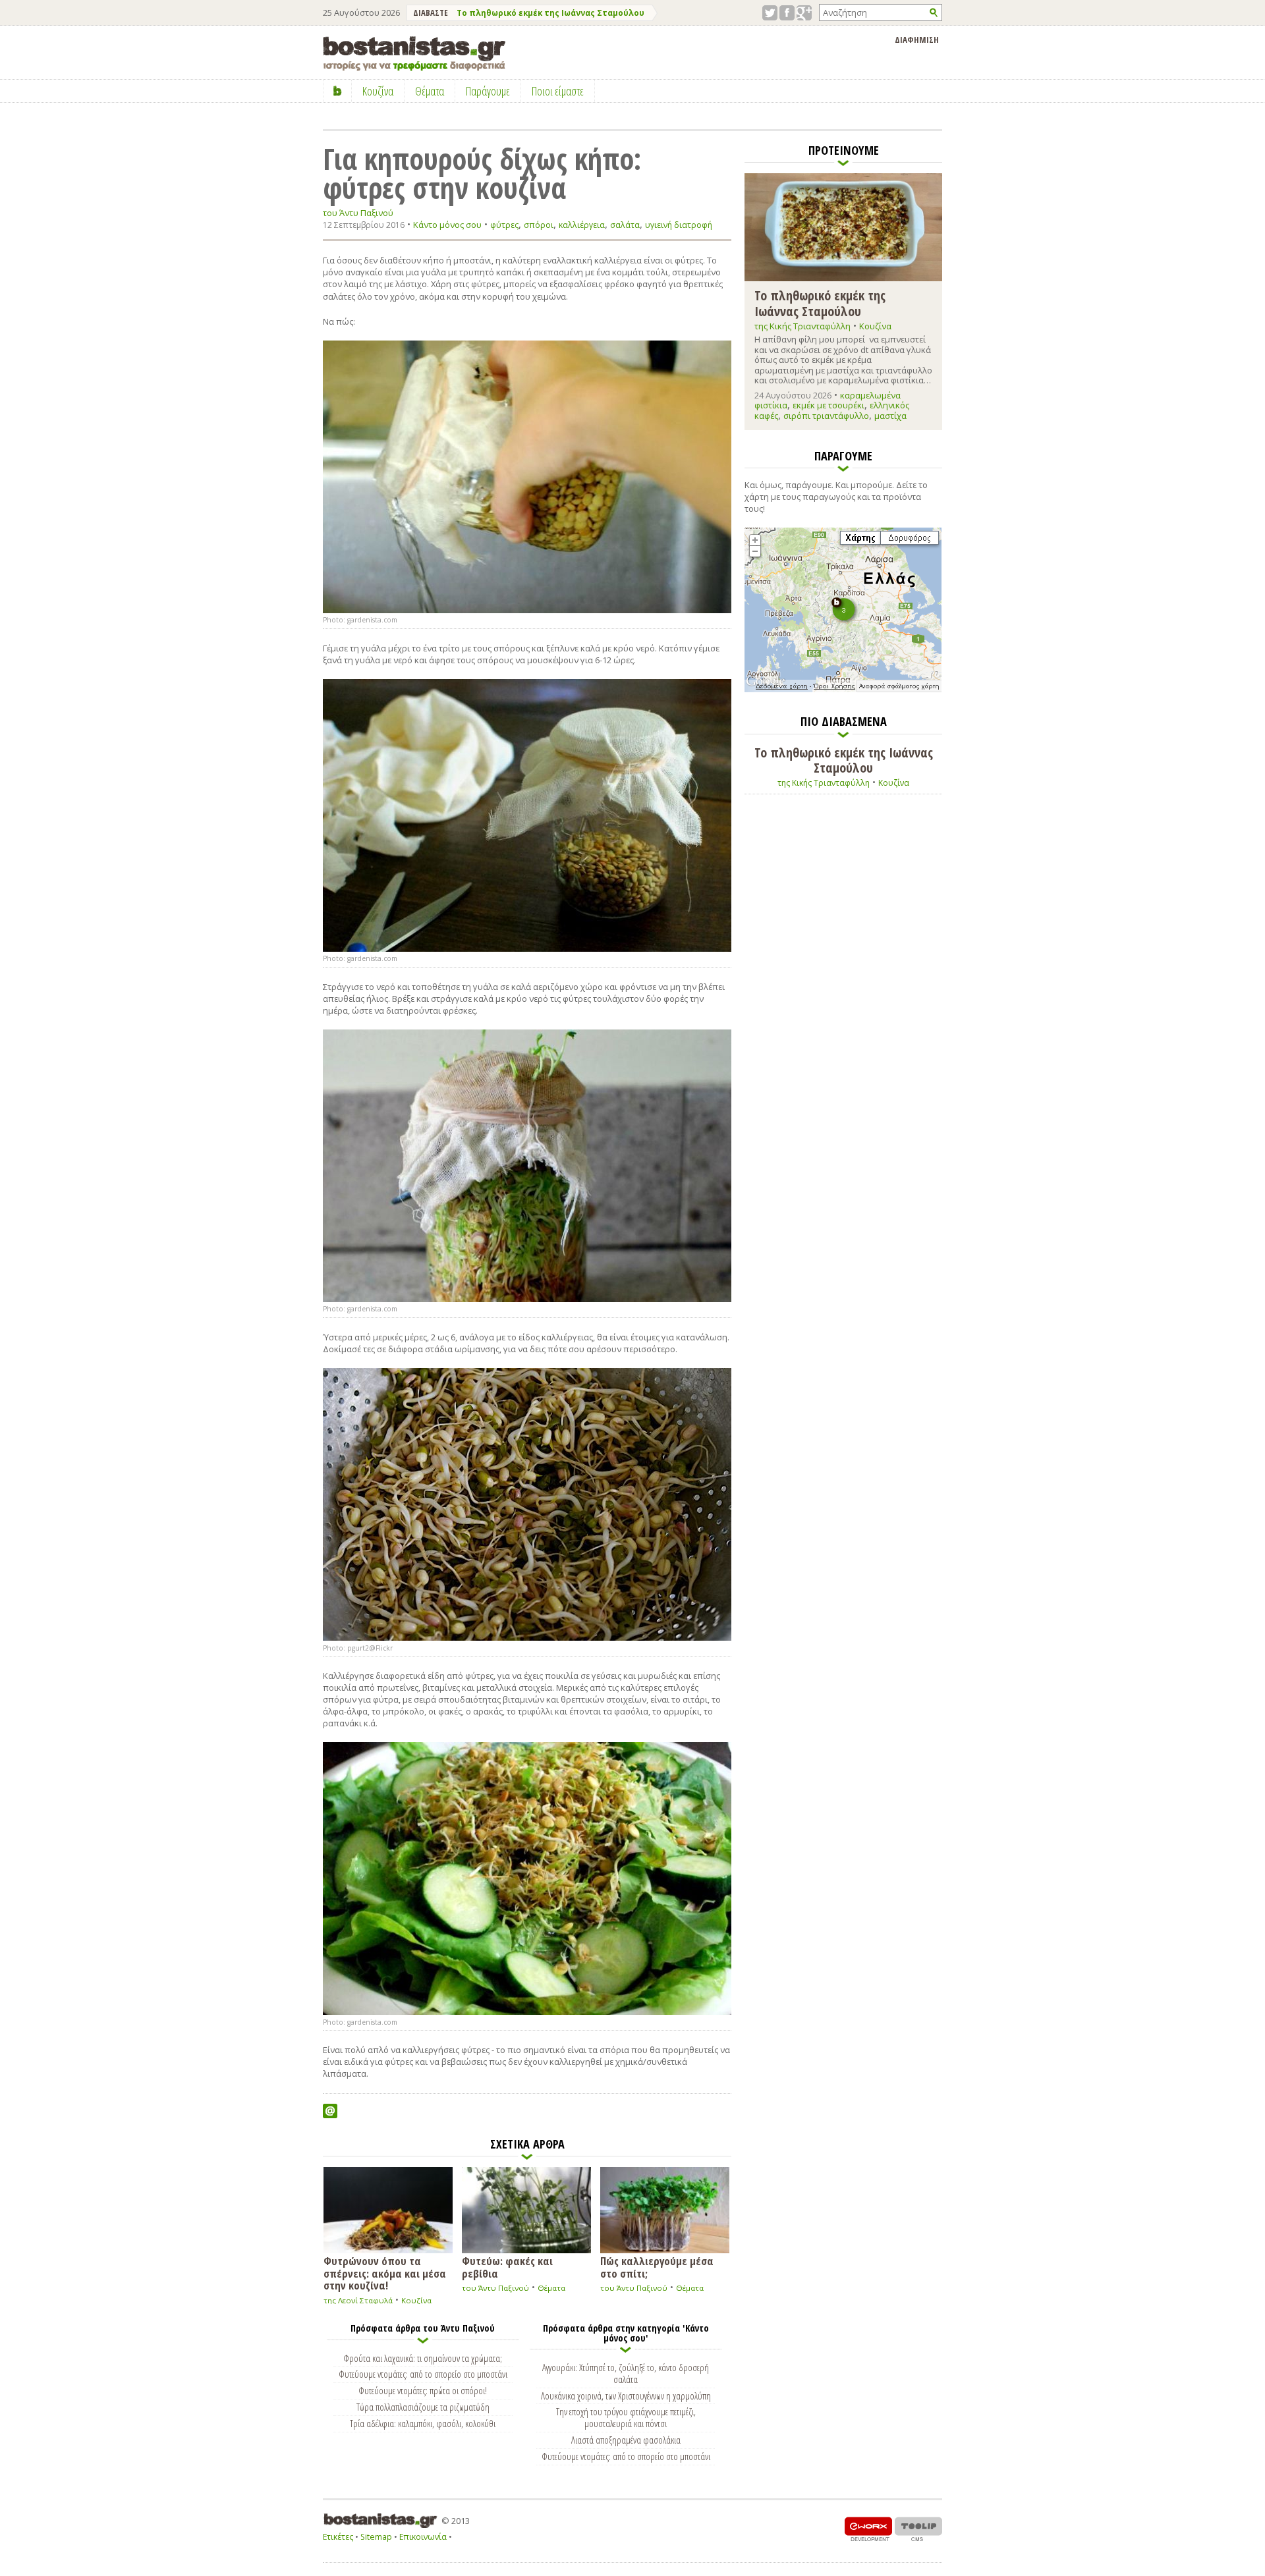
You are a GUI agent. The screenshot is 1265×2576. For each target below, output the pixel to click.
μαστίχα (890, 416)
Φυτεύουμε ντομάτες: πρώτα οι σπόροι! (423, 2390)
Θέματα (551, 2288)
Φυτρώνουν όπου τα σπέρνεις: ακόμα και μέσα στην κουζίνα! (385, 2272)
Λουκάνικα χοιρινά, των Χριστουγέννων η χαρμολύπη (626, 2396)
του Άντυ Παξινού (358, 213)
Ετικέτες (338, 2537)
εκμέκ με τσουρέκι (829, 405)
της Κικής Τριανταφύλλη (802, 326)
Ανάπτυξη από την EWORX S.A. (868, 2529)
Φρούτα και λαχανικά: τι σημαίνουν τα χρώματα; (423, 2358)
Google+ (804, 13)
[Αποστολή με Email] (330, 2111)
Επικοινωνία (423, 2537)
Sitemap (376, 2537)
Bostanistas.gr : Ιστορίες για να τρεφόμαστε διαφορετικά (414, 54)
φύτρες (504, 225)
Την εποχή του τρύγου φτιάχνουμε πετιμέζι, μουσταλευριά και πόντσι (626, 2417)
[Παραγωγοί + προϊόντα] (843, 690)
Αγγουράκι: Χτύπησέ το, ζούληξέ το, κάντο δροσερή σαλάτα (626, 2373)
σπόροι (539, 225)
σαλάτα (625, 225)
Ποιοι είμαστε (558, 91)
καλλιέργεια (582, 225)
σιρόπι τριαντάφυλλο (826, 416)
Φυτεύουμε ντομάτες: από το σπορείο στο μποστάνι (423, 2374)
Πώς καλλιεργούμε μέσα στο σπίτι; (657, 2266)
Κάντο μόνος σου (447, 225)
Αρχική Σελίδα (338, 91)
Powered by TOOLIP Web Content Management (918, 2529)
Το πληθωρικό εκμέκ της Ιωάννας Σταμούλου (550, 13)
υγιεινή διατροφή (679, 225)
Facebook (787, 13)
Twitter (770, 13)
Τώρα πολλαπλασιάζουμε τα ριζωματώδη (423, 2407)
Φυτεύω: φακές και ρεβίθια (507, 2266)
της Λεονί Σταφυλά (358, 2300)
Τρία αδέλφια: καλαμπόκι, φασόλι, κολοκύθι (423, 2423)
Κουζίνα (416, 2300)
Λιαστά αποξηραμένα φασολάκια (626, 2440)
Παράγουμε (488, 91)
